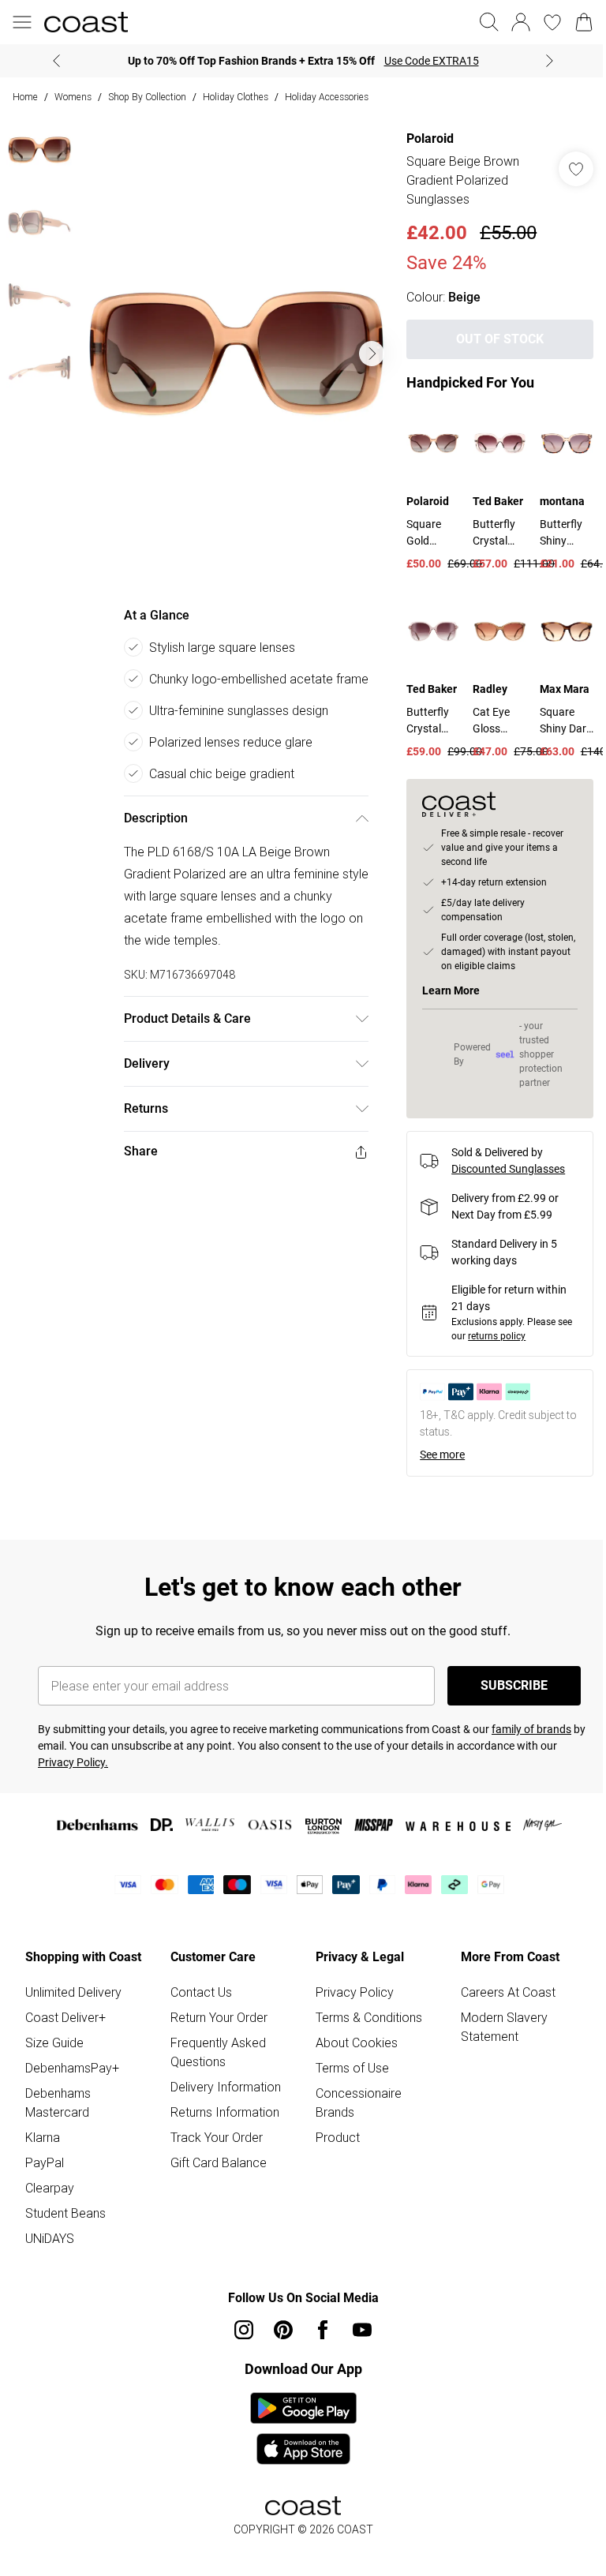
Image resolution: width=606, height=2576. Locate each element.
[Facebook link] (323, 2330)
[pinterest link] (283, 2330)
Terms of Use (352, 2068)
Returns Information (225, 2112)
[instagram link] (244, 2330)
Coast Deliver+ (65, 2017)
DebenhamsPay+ (72, 2068)
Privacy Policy (355, 1992)
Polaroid (430, 139)
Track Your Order (217, 2137)
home (25, 97)
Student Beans (65, 2213)
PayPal (45, 2162)
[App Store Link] (303, 2428)
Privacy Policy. (73, 1762)
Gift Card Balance (219, 2162)
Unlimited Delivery (73, 1992)
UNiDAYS (50, 2238)
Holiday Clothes (236, 97)
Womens (73, 97)
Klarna (43, 2137)
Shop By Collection (147, 97)
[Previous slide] (56, 61)
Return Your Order (219, 2017)
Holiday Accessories (327, 97)
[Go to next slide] (372, 354)
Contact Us (201, 1992)
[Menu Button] (22, 22)
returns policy (497, 1336)
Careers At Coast (508, 1992)
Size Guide (54, 2042)
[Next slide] (550, 61)
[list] (236, 354)
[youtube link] (362, 2330)
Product (338, 2137)
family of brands (531, 1729)
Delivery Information (226, 2087)
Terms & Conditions (369, 2017)
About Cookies (357, 2042)
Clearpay (50, 2188)
